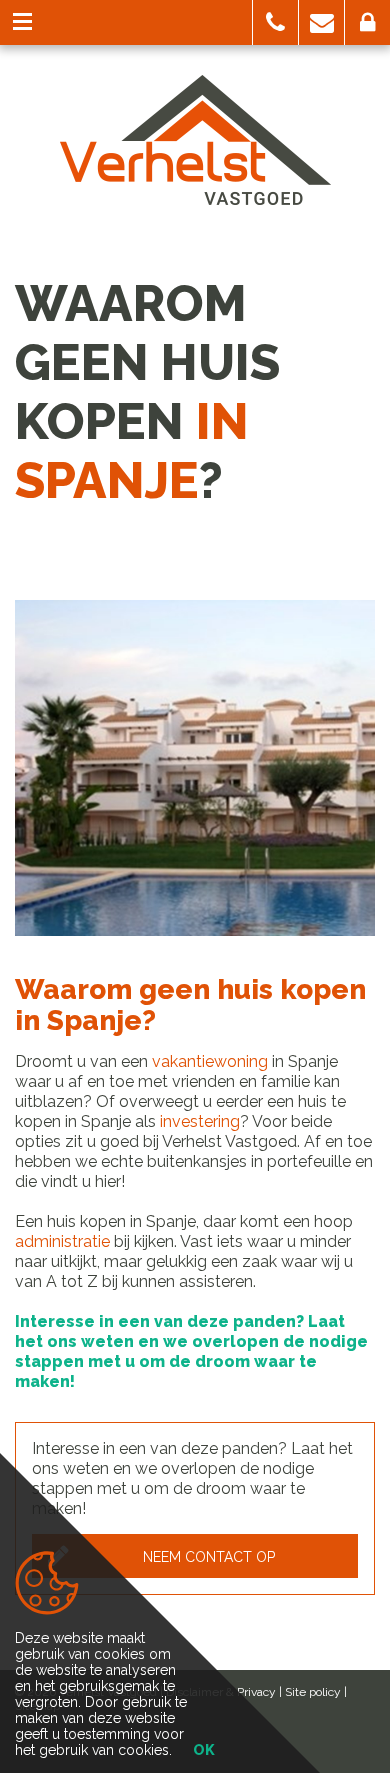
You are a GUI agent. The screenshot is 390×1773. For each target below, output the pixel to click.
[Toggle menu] (22, 22)
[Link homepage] (195, 140)
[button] (275, 22)
